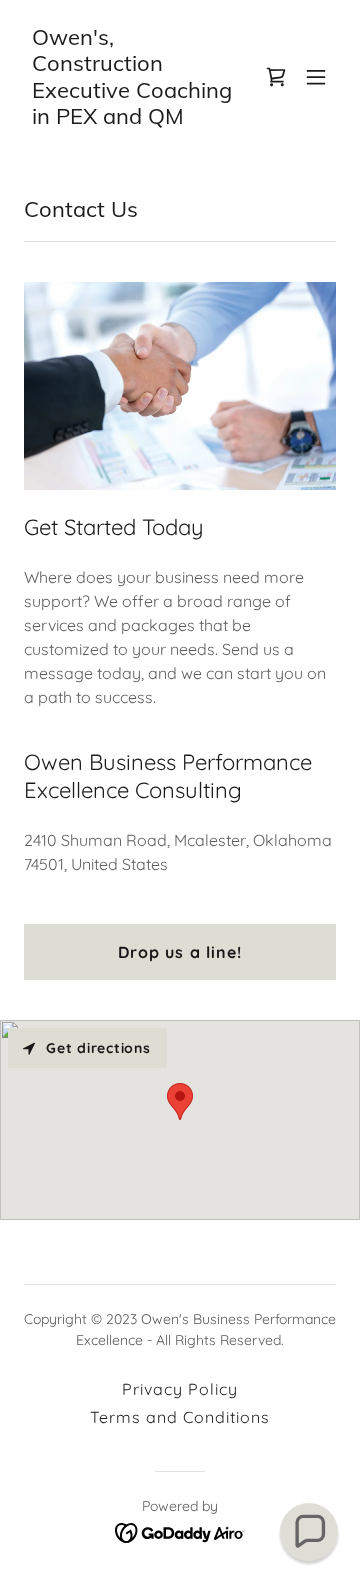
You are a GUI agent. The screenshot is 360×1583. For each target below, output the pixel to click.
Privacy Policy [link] (180, 1389)
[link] (133, 118)
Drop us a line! (179, 952)
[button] (316, 77)
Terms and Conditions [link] (180, 1417)
